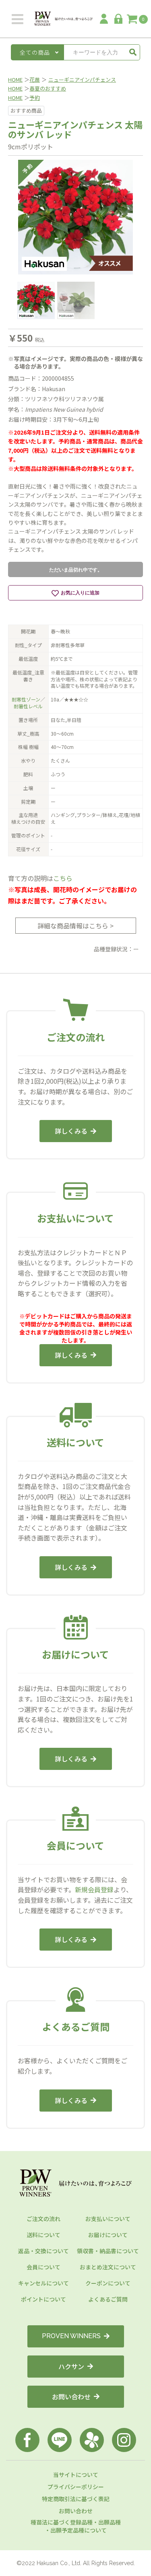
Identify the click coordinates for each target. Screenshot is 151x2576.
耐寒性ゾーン (26, 699)
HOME (15, 79)
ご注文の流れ (43, 2219)
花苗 (35, 79)
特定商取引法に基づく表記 (76, 2499)
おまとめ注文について (108, 2267)
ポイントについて (43, 2299)
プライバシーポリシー (76, 2487)
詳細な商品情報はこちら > (75, 926)
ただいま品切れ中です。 (76, 570)
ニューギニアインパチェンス (82, 79)
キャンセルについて (43, 2283)
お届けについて (108, 2235)
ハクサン (71, 2366)
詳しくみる (71, 1131)
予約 (35, 98)
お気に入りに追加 (80, 593)
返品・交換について (43, 2251)
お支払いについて (108, 2219)
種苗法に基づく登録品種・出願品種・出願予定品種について (76, 2526)
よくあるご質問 (108, 2299)
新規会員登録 (94, 1889)
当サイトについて (76, 2475)
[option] (75, 217)
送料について (43, 2235)
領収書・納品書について (108, 2251)
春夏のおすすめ (48, 88)
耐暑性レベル (28, 706)
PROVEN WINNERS (71, 2336)
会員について (43, 2267)
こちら (63, 878)
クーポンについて (108, 2283)
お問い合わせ (71, 2397)
